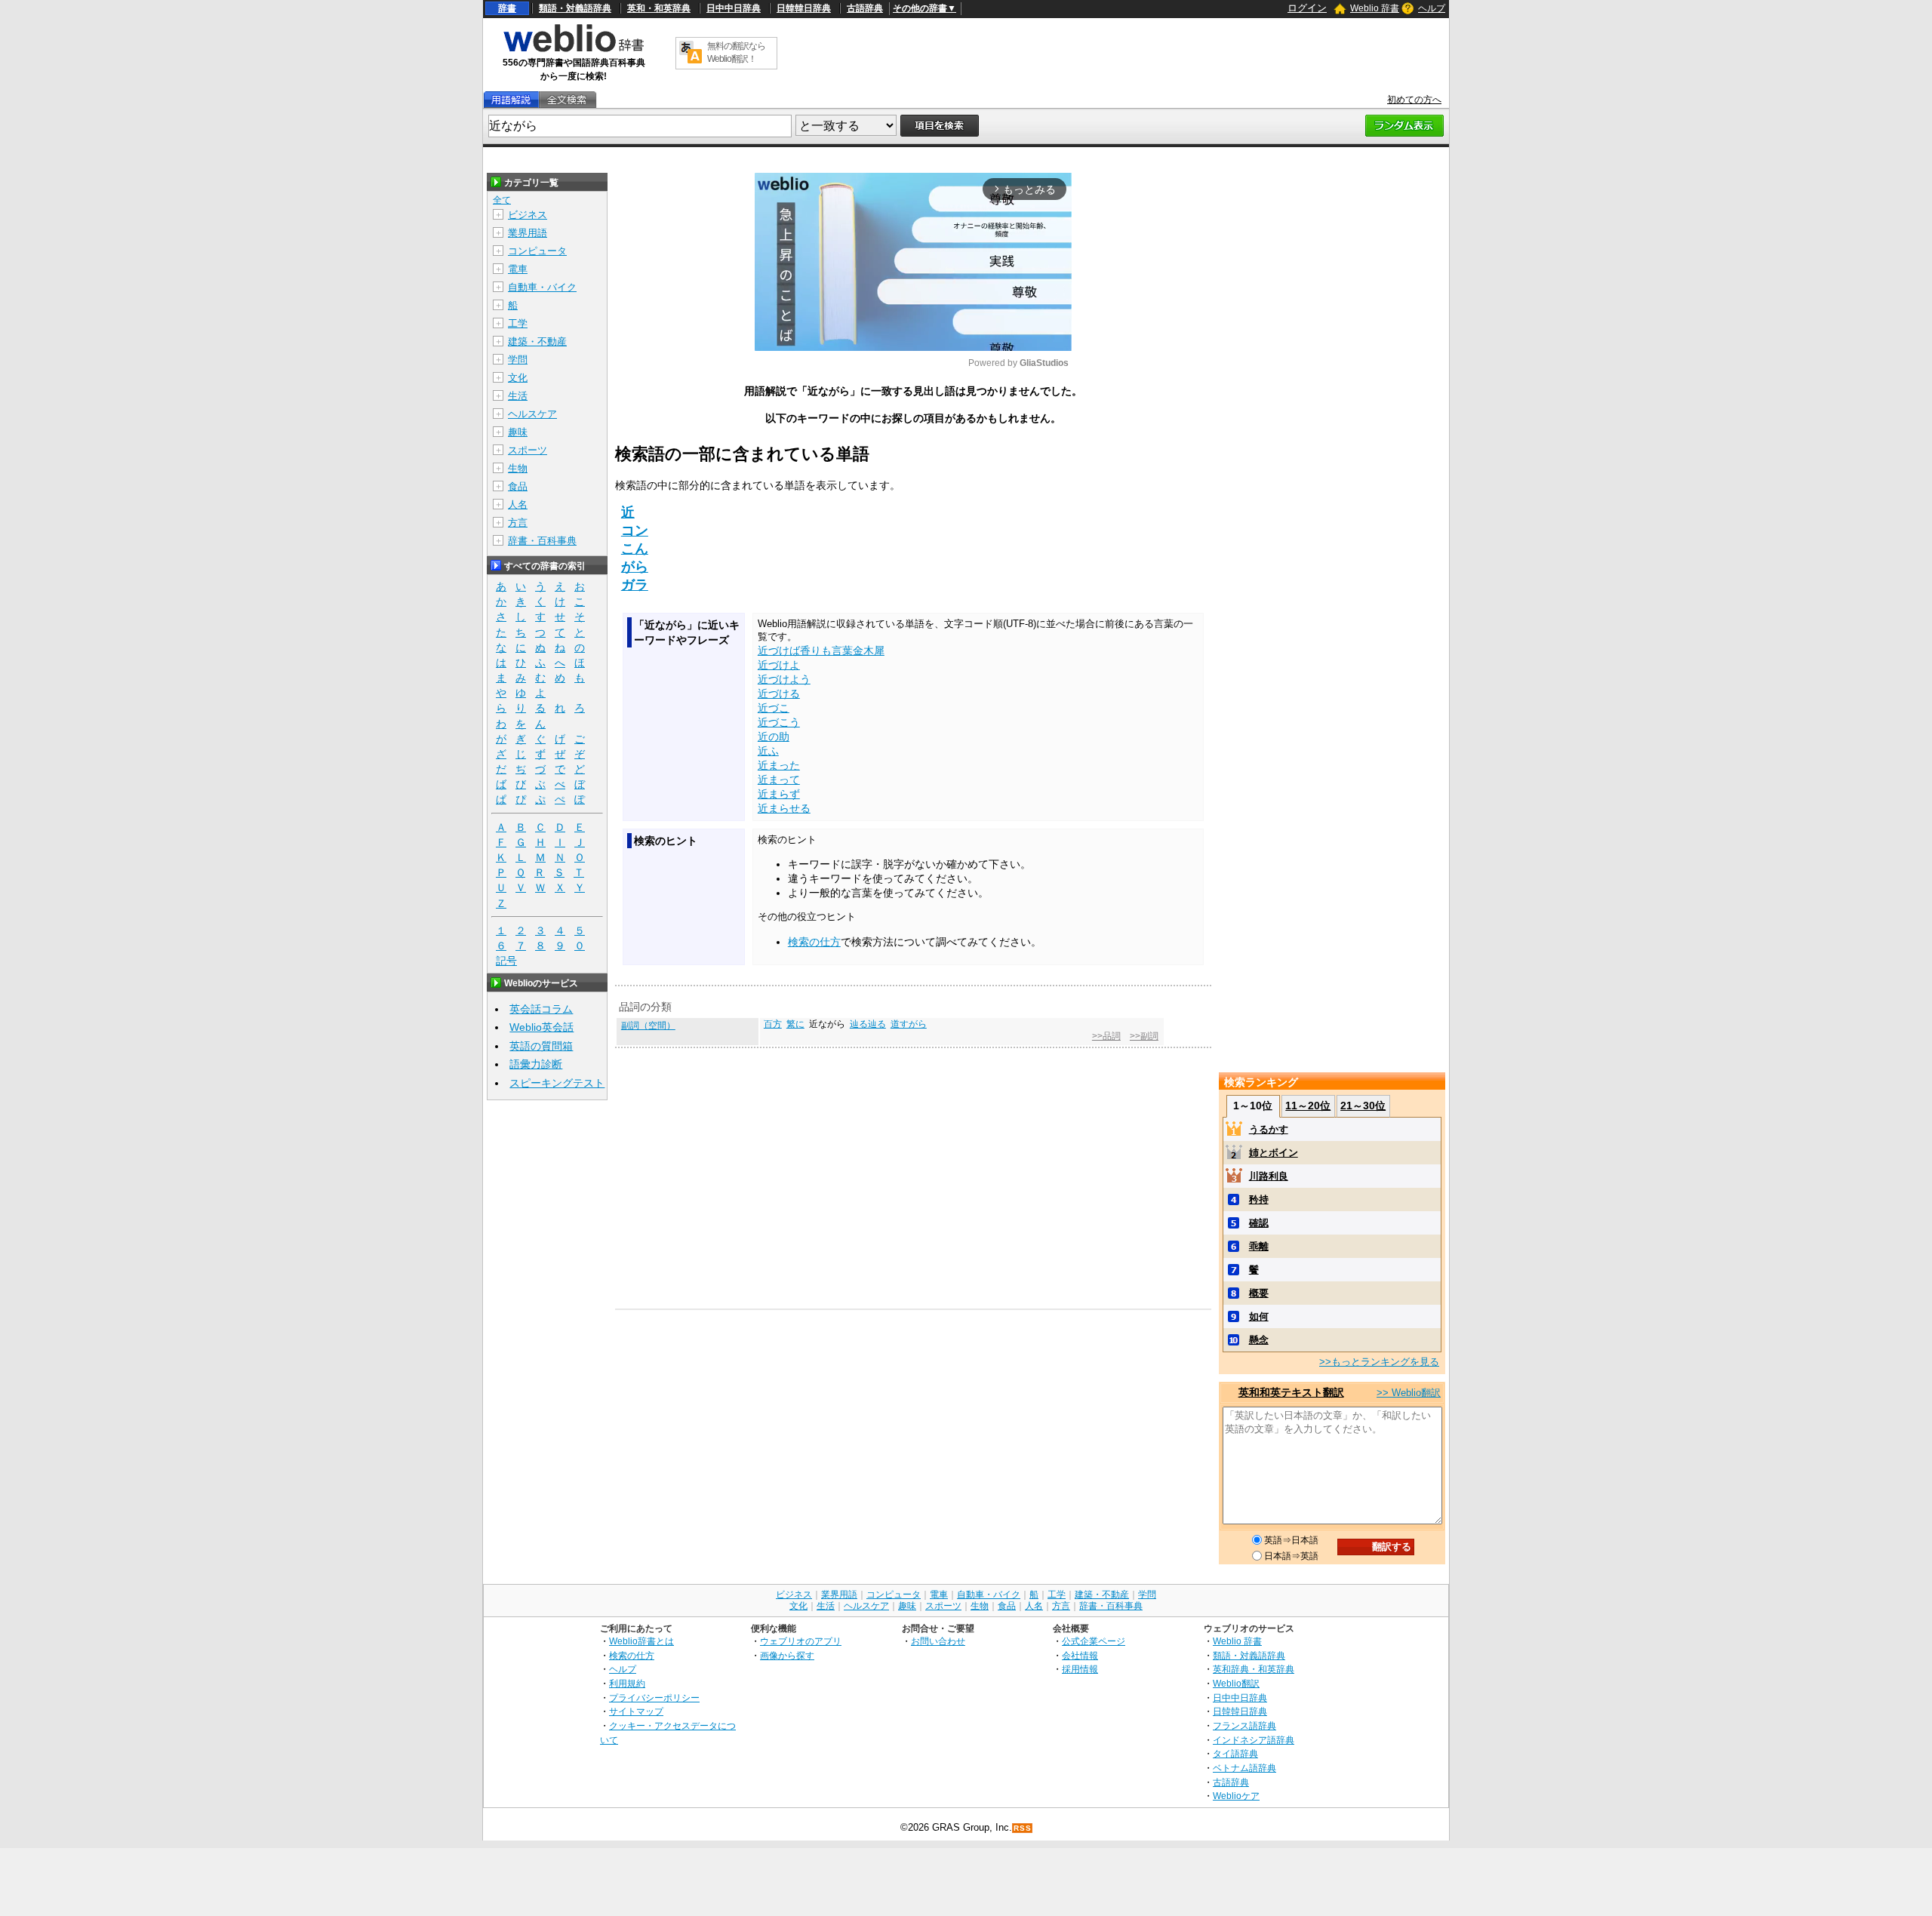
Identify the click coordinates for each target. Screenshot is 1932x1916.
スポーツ (528, 450)
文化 (518, 378)
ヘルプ (1432, 8)
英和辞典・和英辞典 (1254, 1669)
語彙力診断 (536, 1064)
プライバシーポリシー (654, 1698)
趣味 (518, 432)
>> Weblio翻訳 (1409, 1393)
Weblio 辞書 (1375, 8)
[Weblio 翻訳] (691, 53)
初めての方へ (1414, 100)
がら (635, 567)
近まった (779, 765)
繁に (795, 1024)
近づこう (779, 722)
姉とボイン (1274, 1153)
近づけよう (784, 679)
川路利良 (1269, 1176)
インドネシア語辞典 (1254, 1740)
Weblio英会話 (541, 1027)
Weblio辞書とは (641, 1641)
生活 (518, 396)
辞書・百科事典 (542, 541)
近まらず (779, 794)
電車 (518, 269)
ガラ (635, 585)
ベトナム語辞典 (1244, 1768)
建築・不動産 (537, 341)
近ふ (768, 751)
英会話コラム (541, 1009)
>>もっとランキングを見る (1379, 1362)
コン (635, 531)
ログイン (1307, 8)
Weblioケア (1236, 1796)
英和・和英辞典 (659, 8)
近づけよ (779, 665)
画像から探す (787, 1655)
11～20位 (1308, 1106)
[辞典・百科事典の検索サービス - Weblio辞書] (574, 50)
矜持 (1259, 1199)
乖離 (1259, 1246)
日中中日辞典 (734, 8)
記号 (506, 961)
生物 (518, 468)
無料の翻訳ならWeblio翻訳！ (736, 52)
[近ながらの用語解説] (511, 100)
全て (502, 200)
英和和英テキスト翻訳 (1291, 1392)
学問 (518, 360)
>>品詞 (1106, 1036)
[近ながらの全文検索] (567, 100)
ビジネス (528, 215)
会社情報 (1080, 1655)
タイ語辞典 (1235, 1753)
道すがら (909, 1024)
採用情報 (1080, 1669)
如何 (1259, 1316)
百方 (773, 1024)
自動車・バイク (542, 287)
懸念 (1259, 1340)
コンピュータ (537, 251)
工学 (518, 323)
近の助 (774, 737)
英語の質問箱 (541, 1046)
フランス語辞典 (1244, 1725)
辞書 (507, 8)
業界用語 (528, 233)
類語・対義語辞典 (575, 8)
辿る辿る (868, 1024)
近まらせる (784, 808)
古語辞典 (865, 8)
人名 (518, 504)
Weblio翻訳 (1236, 1683)
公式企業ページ (1094, 1641)
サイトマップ (636, 1711)
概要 (1259, 1293)
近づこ (774, 708)
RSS (1023, 1828)
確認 (1259, 1223)
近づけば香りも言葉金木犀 (821, 650)
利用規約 (627, 1683)
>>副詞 (1144, 1036)
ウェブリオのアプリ (801, 1641)
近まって (779, 780)
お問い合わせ (938, 1641)
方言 (518, 523)
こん (635, 549)
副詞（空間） (648, 1026)
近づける (779, 694)
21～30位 (1363, 1106)
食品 (518, 486)
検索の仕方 (814, 942)
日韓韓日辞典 (804, 8)
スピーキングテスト (557, 1083)
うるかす (1269, 1129)
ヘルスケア (532, 414)
